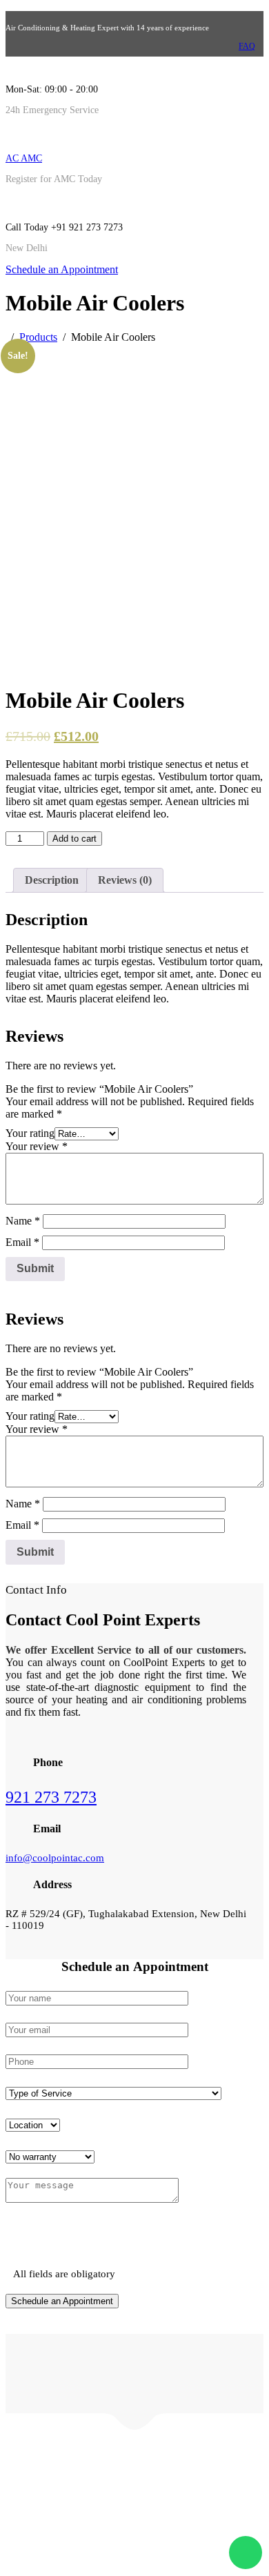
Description (52, 880)
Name (23, 1221)
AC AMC (24, 158)
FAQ (247, 46)
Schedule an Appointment (62, 269)
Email (22, 1242)
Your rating (30, 1133)
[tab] (52, 880)
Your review (37, 1146)
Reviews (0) (125, 880)
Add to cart (74, 839)
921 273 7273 (51, 1797)
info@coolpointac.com (55, 1858)
